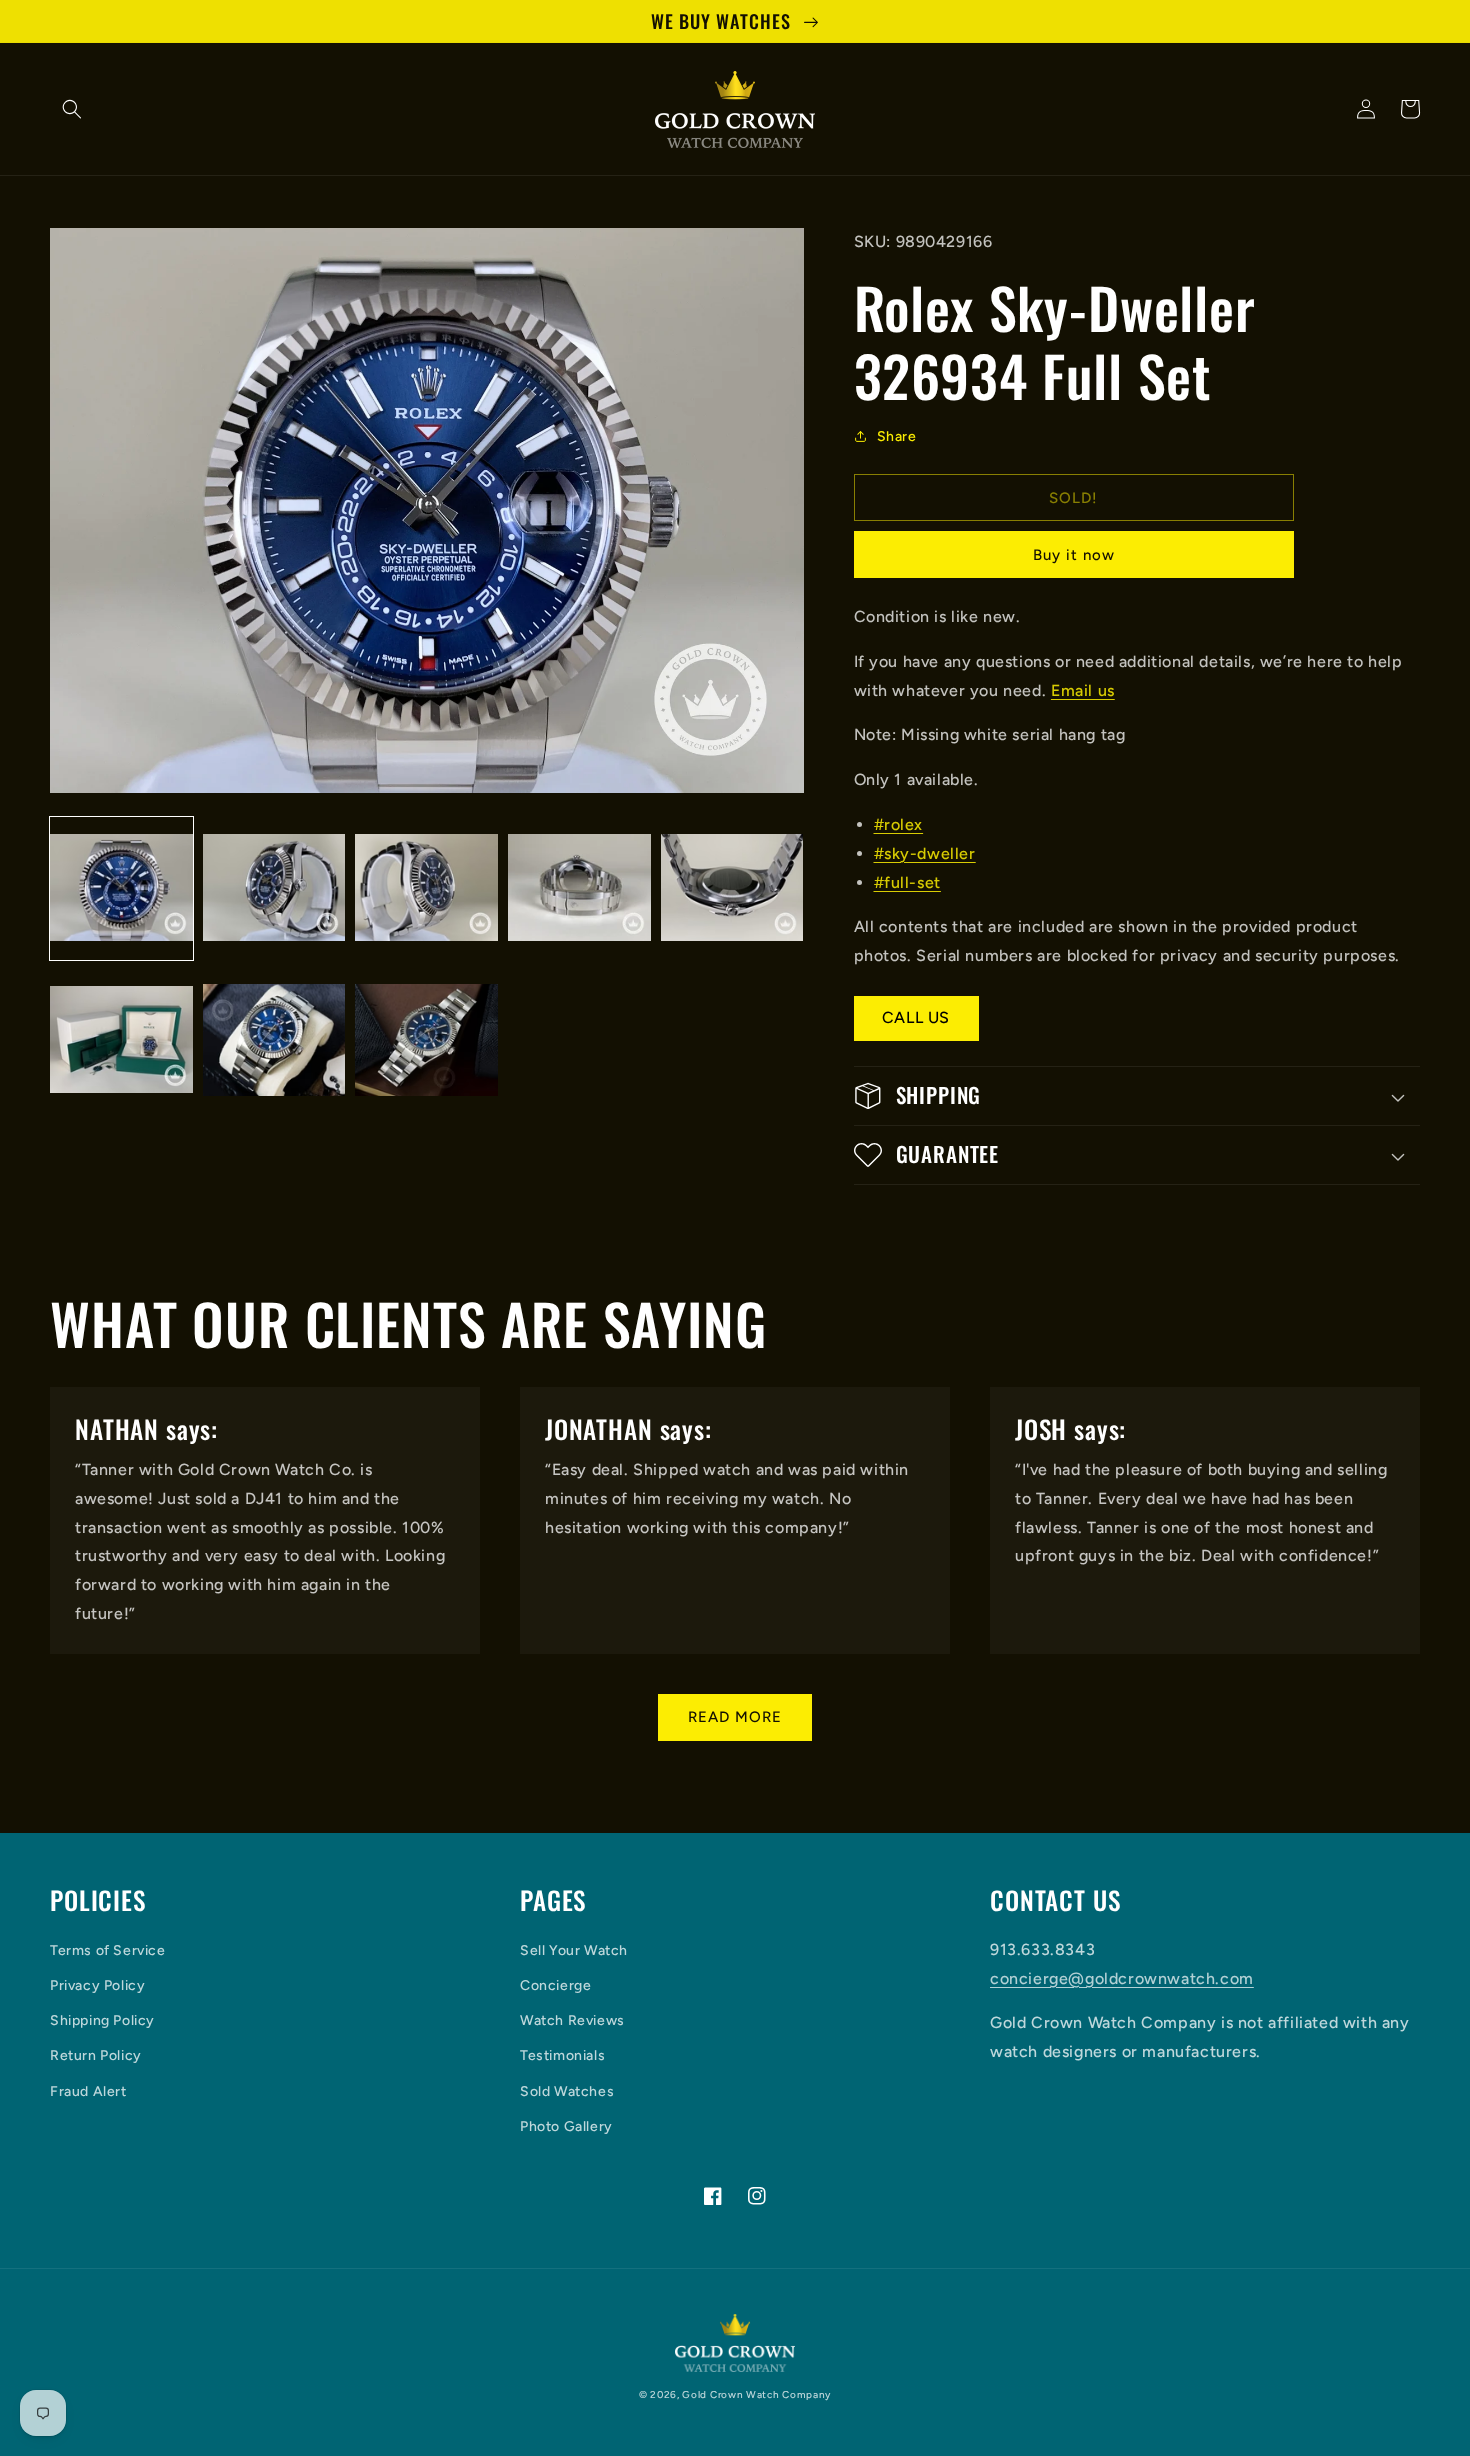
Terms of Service (108, 1950)
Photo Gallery (566, 2126)
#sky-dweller (925, 853)
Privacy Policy (97, 1985)
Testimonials (562, 2055)
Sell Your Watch (574, 1950)
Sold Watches (567, 2091)
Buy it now (1074, 555)
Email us (1083, 690)
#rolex (899, 824)
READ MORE (735, 1717)
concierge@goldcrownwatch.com (1122, 1978)
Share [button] (897, 436)
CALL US (916, 1017)
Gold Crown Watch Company (756, 2394)
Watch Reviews (572, 2020)
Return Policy (96, 2055)
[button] (72, 109)
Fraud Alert (88, 2091)
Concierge (555, 1985)
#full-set (907, 882)
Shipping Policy (102, 2020)
